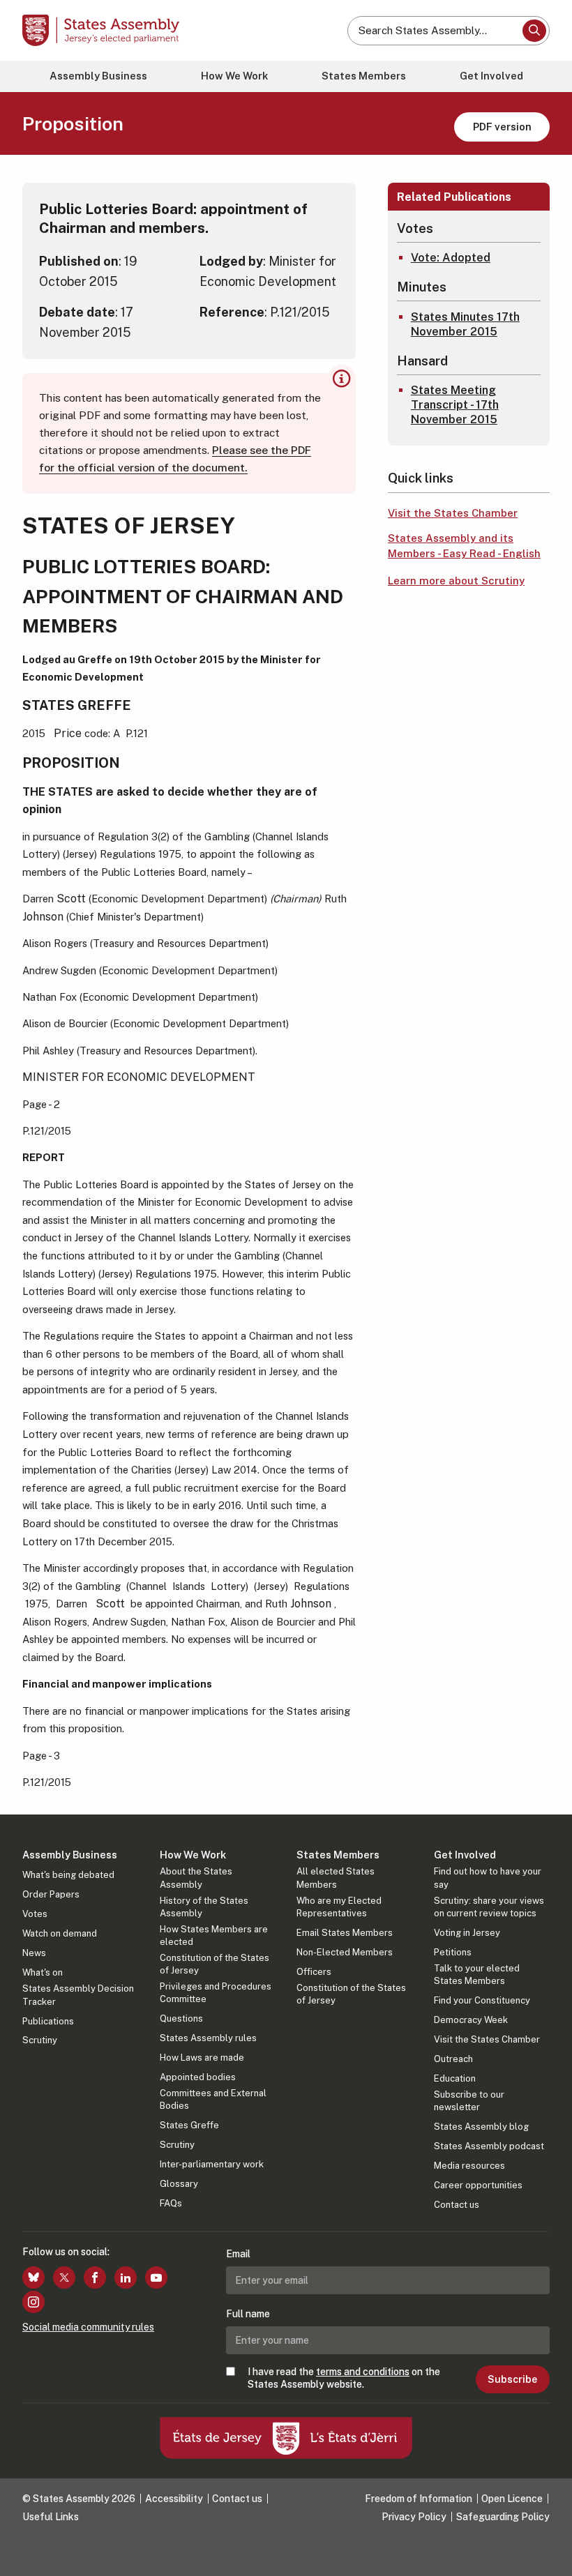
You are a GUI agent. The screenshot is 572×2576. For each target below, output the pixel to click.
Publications (48, 2021)
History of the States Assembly (204, 1907)
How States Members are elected (214, 1935)
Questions (181, 2018)
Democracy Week (471, 2020)
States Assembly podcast (489, 2146)
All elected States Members (336, 1878)
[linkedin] (126, 2278)
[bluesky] (33, 2278)
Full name (248, 2314)
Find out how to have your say (488, 1878)
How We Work (234, 76)
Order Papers (51, 1894)
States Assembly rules (208, 2038)
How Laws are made (202, 2058)
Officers (314, 1972)
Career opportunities (478, 2185)
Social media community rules (88, 2327)
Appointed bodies (198, 2077)
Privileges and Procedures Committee (216, 1993)
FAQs (171, 2203)
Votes (35, 1914)
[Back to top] (548, 2552)
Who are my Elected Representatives (339, 1907)
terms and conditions (363, 2372)
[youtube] (156, 2278)
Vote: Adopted (451, 258)
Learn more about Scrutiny (456, 581)
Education (455, 2078)
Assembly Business (98, 76)
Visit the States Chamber (453, 513)
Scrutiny (40, 2040)
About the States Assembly (196, 1878)
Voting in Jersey (467, 1933)
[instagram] (33, 2302)
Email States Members (345, 1933)
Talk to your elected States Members (477, 1975)
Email (238, 2254)
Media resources (469, 2166)
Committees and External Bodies (213, 2099)
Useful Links (51, 2517)
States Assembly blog (481, 2127)
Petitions (453, 1952)
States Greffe (189, 2125)
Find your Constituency (482, 2000)
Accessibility (174, 2499)
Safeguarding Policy (503, 2517)
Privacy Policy (414, 2517)
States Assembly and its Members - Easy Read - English (464, 546)
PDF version (502, 127)
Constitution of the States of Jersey (214, 1964)
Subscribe (512, 2379)
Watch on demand (60, 1933)
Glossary (179, 2184)
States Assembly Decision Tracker (78, 1995)
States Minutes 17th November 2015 (465, 324)
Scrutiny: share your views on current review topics (489, 1907)
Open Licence (512, 2499)
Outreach (453, 2059)
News (34, 1953)
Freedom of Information (419, 2499)
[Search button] (534, 31)
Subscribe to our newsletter (469, 2101)
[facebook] (95, 2278)
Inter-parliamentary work (212, 2164)
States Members (364, 76)
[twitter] (64, 2278)
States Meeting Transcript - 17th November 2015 (455, 405)
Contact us (457, 2205)
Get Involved (491, 76)
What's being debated (68, 1875)
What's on (43, 1972)
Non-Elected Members (345, 1952)
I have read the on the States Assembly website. (344, 2378)
